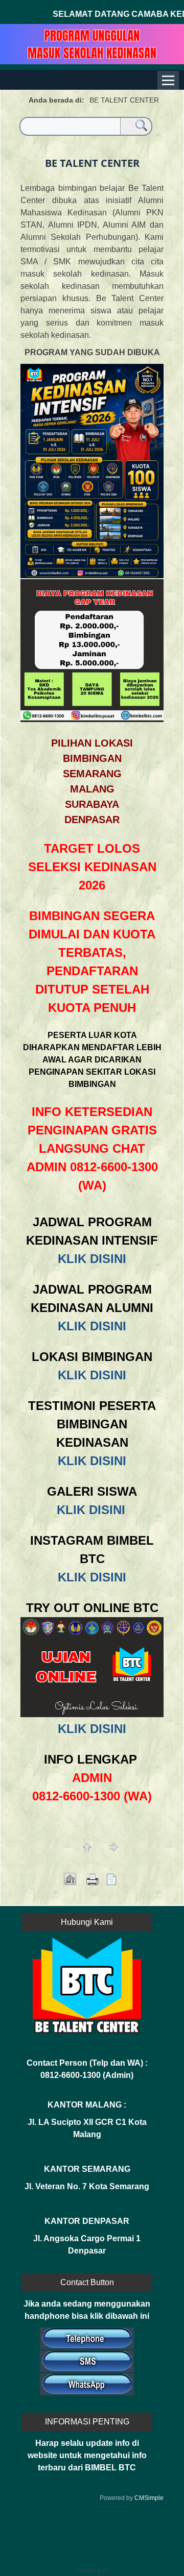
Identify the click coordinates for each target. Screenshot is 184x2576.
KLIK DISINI (92, 1259)
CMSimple (149, 2498)
